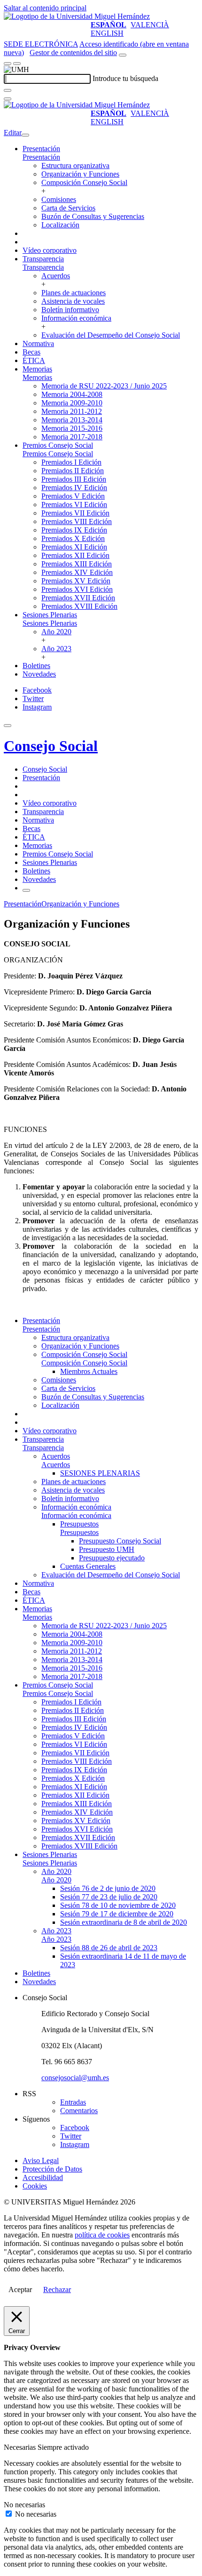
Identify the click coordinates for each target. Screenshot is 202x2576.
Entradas (73, 2102)
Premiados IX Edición (74, 530)
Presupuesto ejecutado (112, 1558)
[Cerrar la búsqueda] (8, 99)
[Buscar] (8, 90)
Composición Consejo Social (84, 182)
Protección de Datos (52, 2169)
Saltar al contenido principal (45, 8)
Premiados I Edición (71, 462)
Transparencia (43, 259)
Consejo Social (51, 746)
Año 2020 (56, 632)
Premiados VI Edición (74, 505)
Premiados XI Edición (74, 547)
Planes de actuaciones (74, 293)
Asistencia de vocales (73, 301)
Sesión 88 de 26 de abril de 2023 (109, 1948)
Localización (60, 225)
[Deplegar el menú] (26, 890)
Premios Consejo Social (58, 445)
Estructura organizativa (75, 166)
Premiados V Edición (73, 496)
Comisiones (59, 199)
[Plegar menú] (25, 135)
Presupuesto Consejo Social (120, 1541)
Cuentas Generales (88, 1566)
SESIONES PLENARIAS (100, 1473)
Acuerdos (56, 276)
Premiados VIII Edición (77, 521)
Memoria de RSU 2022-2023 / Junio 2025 (104, 386)
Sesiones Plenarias (50, 615)
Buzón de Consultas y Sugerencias (93, 216)
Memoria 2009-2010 (72, 403)
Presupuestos (79, 1524)
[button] (41, 157)
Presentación (41, 149)
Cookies (35, 2186)
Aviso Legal (41, 2160)
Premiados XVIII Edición (79, 606)
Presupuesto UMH (107, 1549)
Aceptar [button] (20, 2289)
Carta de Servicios (68, 208)
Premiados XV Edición (76, 581)
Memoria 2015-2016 (72, 428)
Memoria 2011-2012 (72, 411)
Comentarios (79, 2111)
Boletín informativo (70, 310)
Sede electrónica (41, 44)
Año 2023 (56, 649)
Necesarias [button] (21, 2447)
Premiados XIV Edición (77, 572)
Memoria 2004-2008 (72, 394)
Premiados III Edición (74, 479)
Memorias (37, 369)
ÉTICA (34, 360)
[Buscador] (123, 55)
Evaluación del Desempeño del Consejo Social (111, 335)
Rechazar (57, 2289)
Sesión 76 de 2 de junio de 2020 (108, 1888)
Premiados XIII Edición (77, 564)
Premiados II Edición (73, 471)
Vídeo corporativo (50, 250)
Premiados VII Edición (75, 513)
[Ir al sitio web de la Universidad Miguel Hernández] (77, 16)
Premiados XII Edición (75, 555)
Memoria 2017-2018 (72, 437)
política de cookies (102, 2235)
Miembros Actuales (89, 1371)
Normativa (38, 343)
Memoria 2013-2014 (72, 420)
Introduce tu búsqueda (125, 78)
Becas (31, 352)
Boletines (36, 666)
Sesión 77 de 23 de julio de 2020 (109, 1897)
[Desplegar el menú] (17, 64)
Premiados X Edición (73, 538)
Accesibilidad (43, 2177)
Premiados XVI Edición (77, 589)
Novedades (39, 674)
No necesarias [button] (24, 2505)
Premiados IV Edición (74, 488)
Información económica (76, 318)
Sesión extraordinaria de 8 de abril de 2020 (124, 1922)
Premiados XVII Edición (78, 598)
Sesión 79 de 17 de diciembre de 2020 (117, 1914)
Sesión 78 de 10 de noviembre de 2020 (118, 1905)
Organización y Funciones (80, 174)
